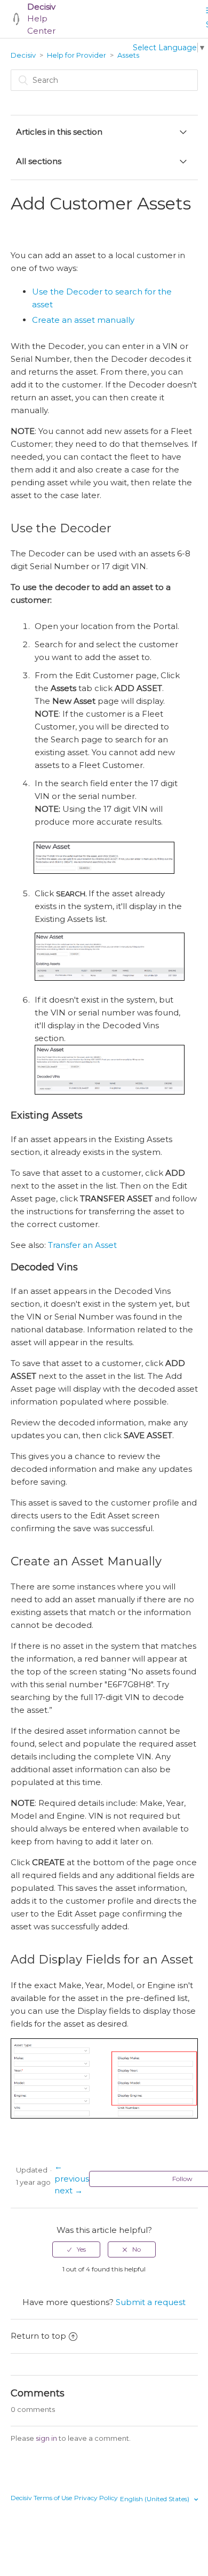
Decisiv (23, 55)
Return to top (38, 2336)
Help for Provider (77, 55)
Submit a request (151, 2302)
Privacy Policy (96, 2498)
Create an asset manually (83, 320)
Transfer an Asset (82, 1245)
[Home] (16, 19)
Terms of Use (53, 2498)
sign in (46, 2438)
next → (69, 2190)
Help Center (41, 19)
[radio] (76, 2249)
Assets (128, 55)
